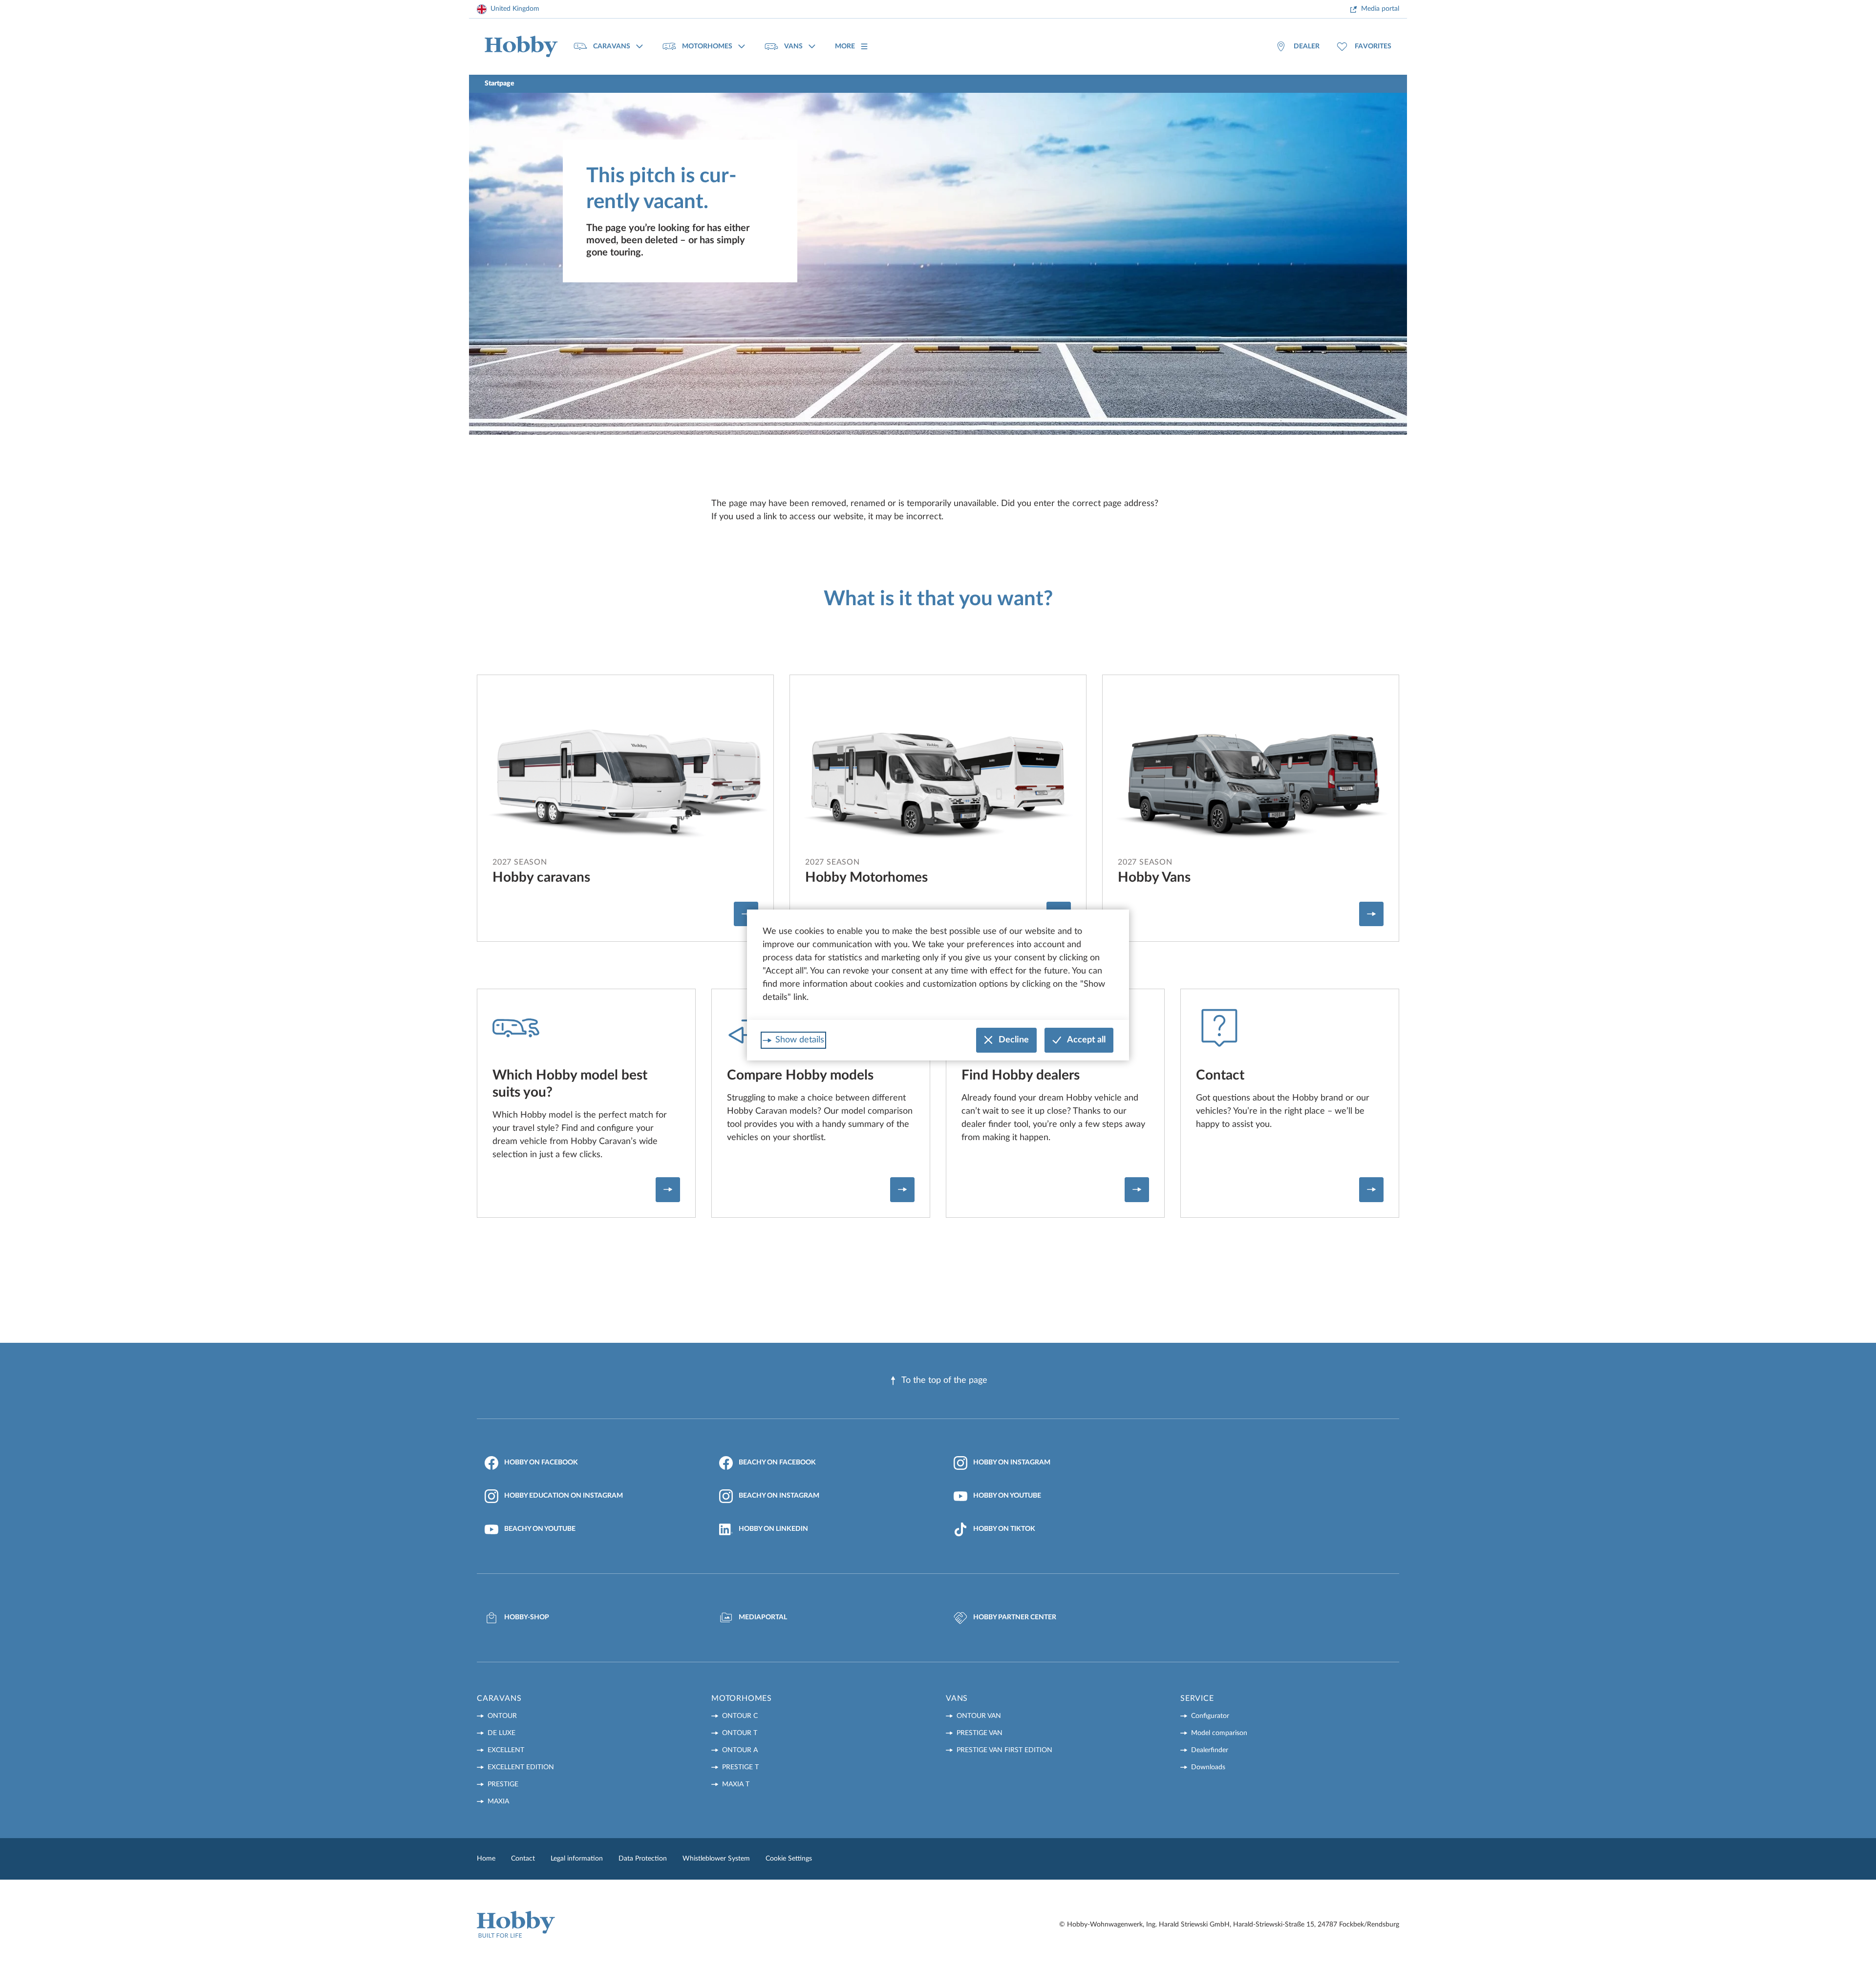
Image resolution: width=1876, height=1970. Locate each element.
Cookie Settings (789, 1859)
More (845, 46)
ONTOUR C (740, 1716)
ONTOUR (502, 1716)
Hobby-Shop (527, 1617)
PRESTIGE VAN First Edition (1004, 1750)
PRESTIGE (503, 1784)
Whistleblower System (716, 1859)
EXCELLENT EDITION (521, 1767)
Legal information (577, 1859)
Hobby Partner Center (1015, 1617)
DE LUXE (501, 1733)
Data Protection (643, 1859)
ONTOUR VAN (979, 1716)
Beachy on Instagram (779, 1496)
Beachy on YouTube (540, 1529)
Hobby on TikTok (1004, 1529)
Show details (800, 1040)
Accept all (1086, 1040)
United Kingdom (515, 9)
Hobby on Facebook (541, 1462)
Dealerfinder (1210, 1750)
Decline (1014, 1040)
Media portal (1380, 9)
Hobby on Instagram (1012, 1462)
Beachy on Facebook (777, 1462)
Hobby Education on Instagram (564, 1496)
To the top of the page (944, 1380)
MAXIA (498, 1801)
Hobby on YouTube (1007, 1496)
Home (486, 1859)
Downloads (1208, 1767)
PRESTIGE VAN (980, 1733)
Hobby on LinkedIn (773, 1529)
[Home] (521, 47)
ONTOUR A (740, 1750)
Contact (523, 1859)
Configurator (1210, 1716)
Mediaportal (763, 1617)
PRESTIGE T (740, 1767)
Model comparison (1219, 1733)
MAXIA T (736, 1784)
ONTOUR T (740, 1733)
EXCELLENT (506, 1750)
